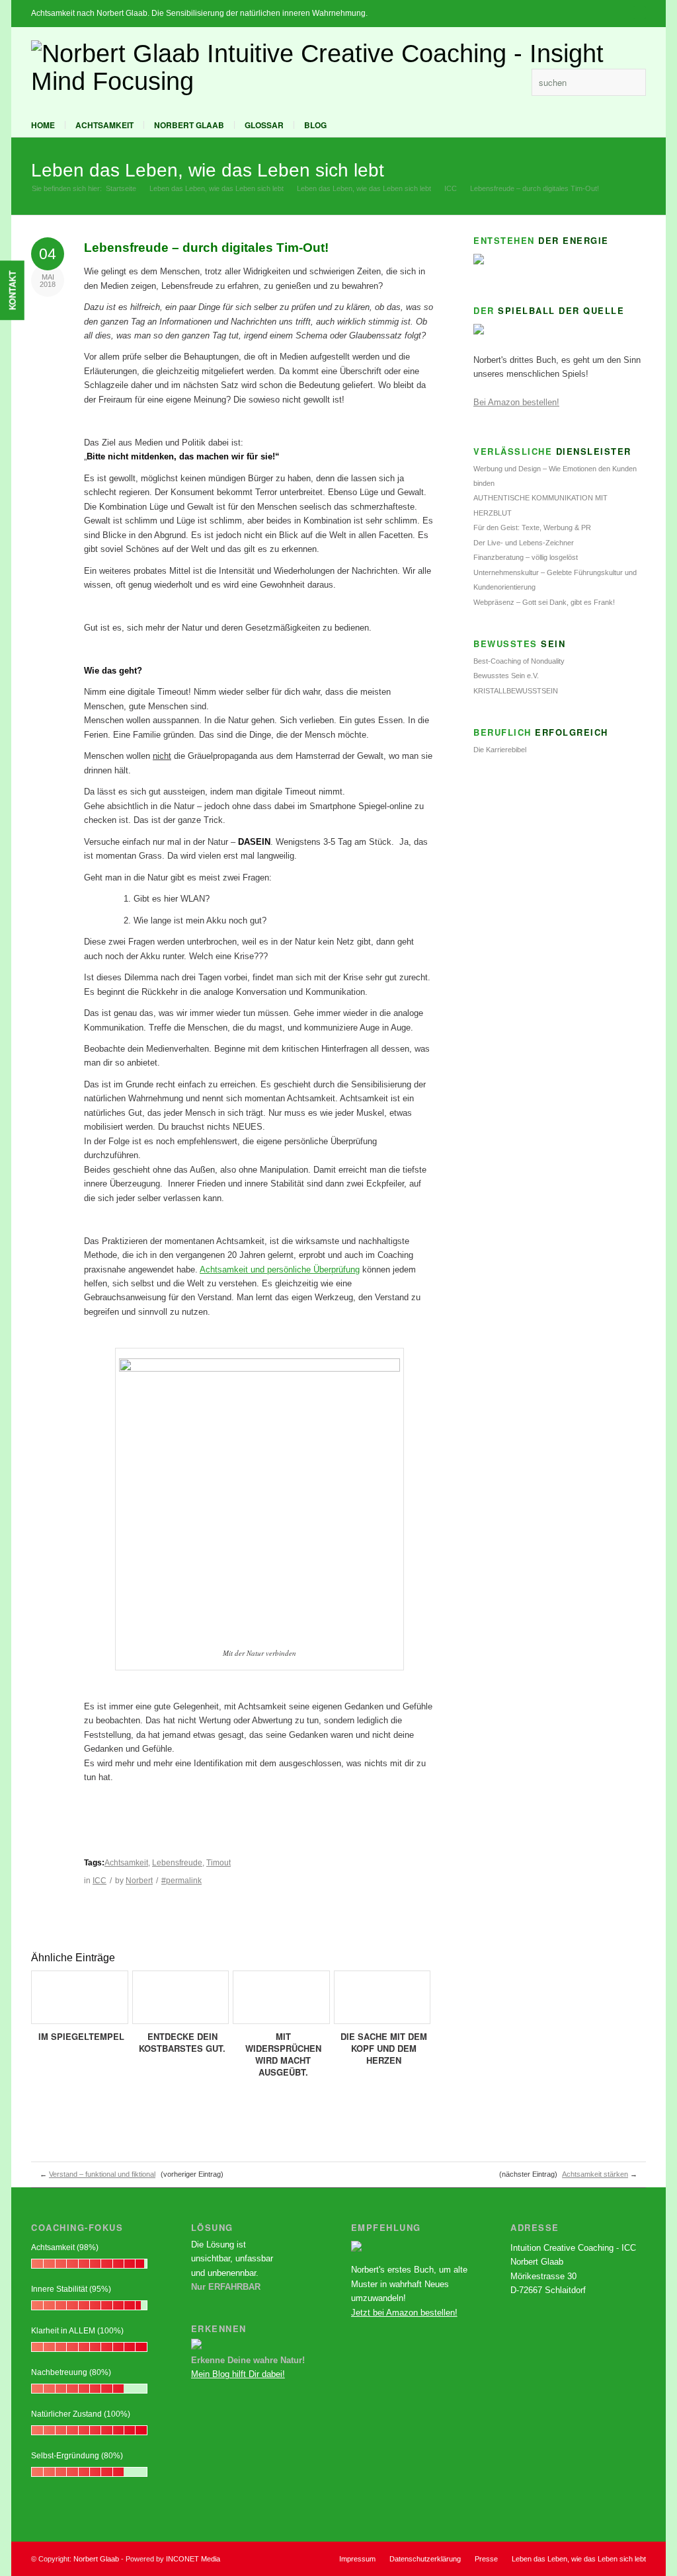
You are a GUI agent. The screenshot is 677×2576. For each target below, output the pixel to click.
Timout (219, 1863)
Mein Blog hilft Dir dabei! (238, 2374)
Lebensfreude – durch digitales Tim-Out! (206, 248)
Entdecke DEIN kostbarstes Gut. (182, 2042)
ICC (451, 188)
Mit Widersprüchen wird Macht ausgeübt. (283, 2054)
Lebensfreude (177, 1863)
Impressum (357, 2559)
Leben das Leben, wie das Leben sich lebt (208, 170)
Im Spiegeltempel (81, 2036)
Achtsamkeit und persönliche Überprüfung (280, 1269)
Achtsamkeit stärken (595, 2174)
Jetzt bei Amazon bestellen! (404, 2313)
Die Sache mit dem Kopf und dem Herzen (384, 2048)
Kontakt (12, 290)
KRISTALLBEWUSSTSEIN (516, 691)
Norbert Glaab (189, 125)
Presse (486, 2559)
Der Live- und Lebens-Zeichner (524, 543)
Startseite (121, 188)
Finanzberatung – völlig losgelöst (526, 557)
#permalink (181, 1881)
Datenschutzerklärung (425, 2559)
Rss (515, 82)
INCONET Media (193, 2559)
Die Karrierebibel (500, 750)
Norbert (139, 1881)
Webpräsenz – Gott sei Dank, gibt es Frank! (544, 602)
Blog (315, 125)
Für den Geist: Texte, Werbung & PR (532, 527)
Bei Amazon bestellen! (516, 402)
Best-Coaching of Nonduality (519, 661)
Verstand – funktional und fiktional (102, 2174)
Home (43, 125)
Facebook (495, 82)
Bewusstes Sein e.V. (506, 676)
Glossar (264, 125)
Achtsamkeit (104, 125)
